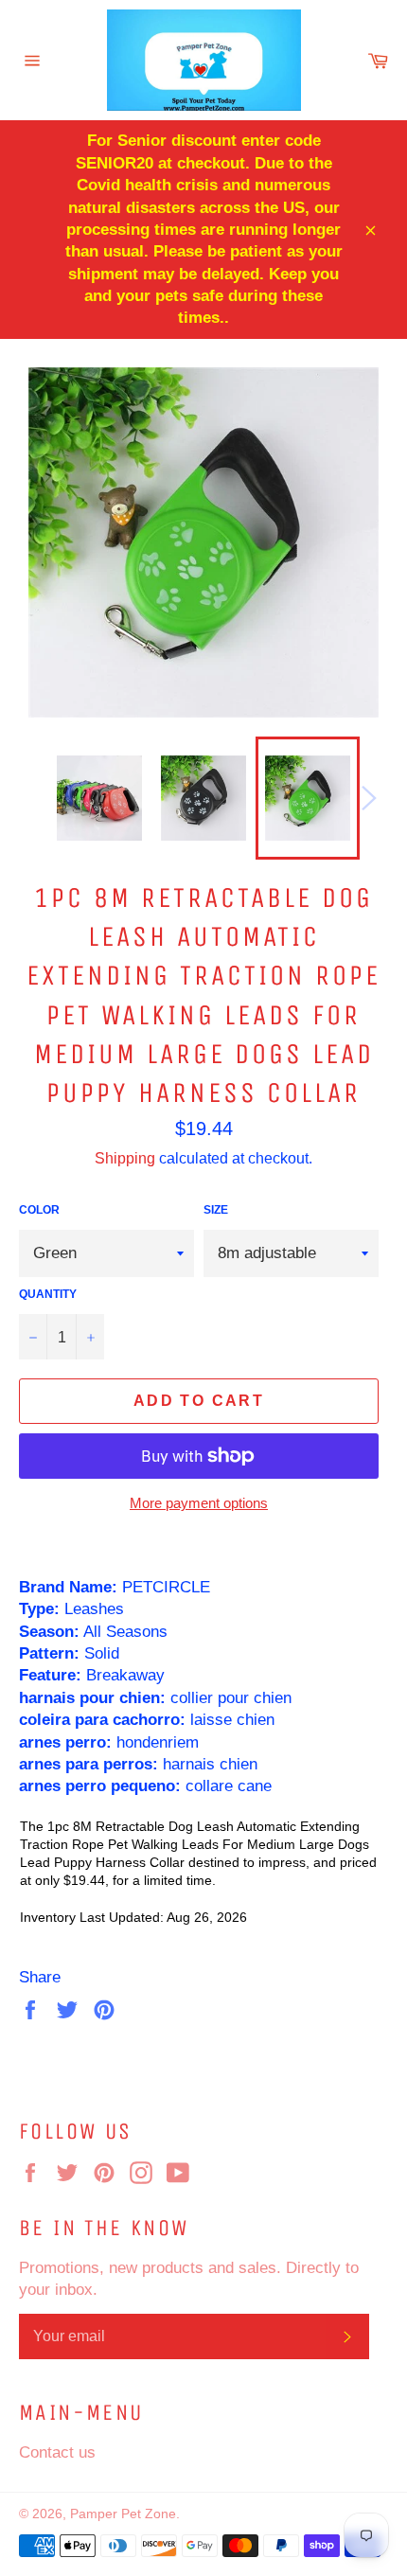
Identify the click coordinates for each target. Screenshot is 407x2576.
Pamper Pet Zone (123, 2514)
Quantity (48, 1294)
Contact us (57, 2452)
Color (39, 1209)
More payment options (199, 1503)
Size (216, 1209)
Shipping (125, 1158)
